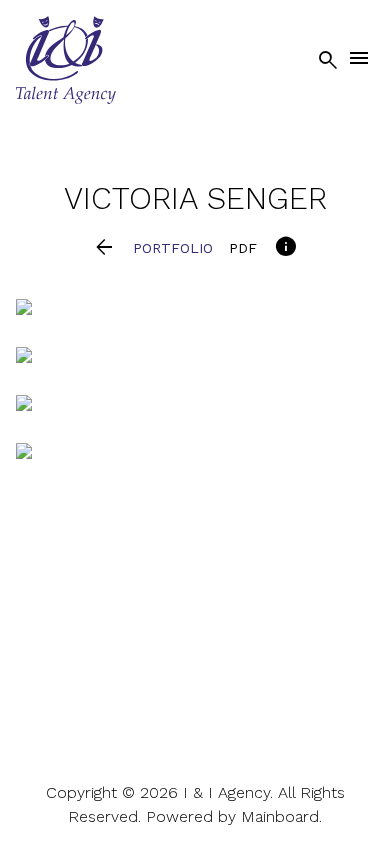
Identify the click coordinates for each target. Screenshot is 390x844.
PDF (243, 248)
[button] (104, 248)
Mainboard (280, 816)
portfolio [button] (173, 248)
